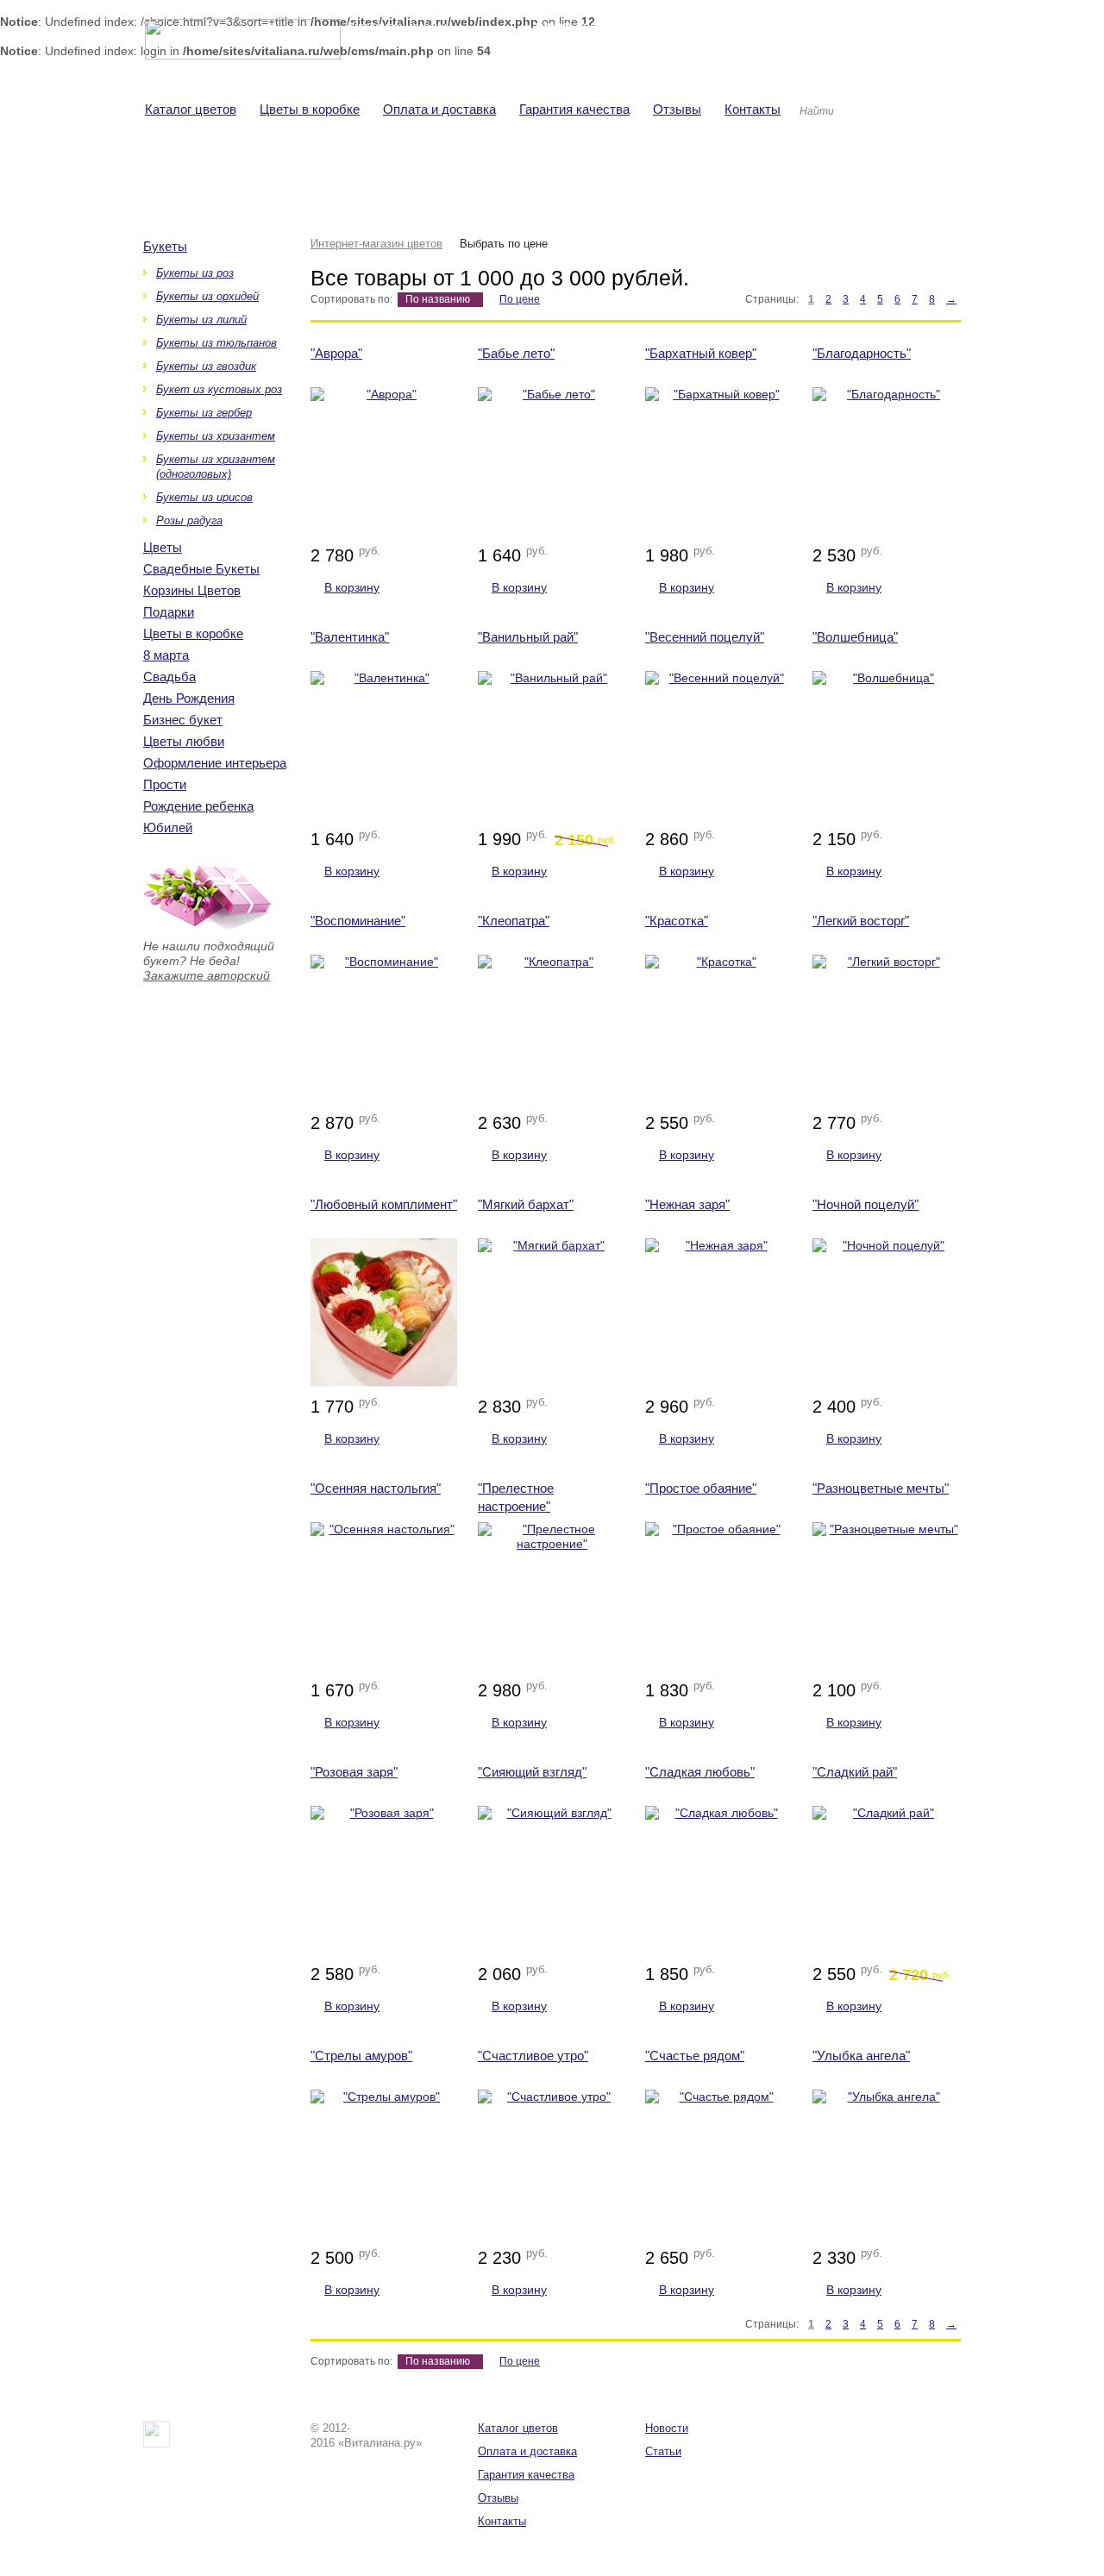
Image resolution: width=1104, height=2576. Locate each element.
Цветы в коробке (193, 633)
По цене (520, 299)
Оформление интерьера (215, 763)
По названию (438, 299)
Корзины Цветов (192, 590)
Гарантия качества (526, 2475)
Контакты (502, 2521)
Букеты (165, 246)
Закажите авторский (207, 975)
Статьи (663, 2451)
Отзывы (498, 2498)
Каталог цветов (518, 2428)
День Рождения (189, 698)
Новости (667, 2428)
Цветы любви (184, 741)
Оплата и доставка (527, 2451)
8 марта (166, 655)
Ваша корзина (770, 28)
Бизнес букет (183, 720)
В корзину (352, 587)
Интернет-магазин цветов (376, 244)
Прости (165, 784)
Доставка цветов (571, 47)
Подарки (169, 612)
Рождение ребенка (198, 806)
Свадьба (169, 677)
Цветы (163, 547)
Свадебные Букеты (201, 569)
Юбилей (168, 827)
